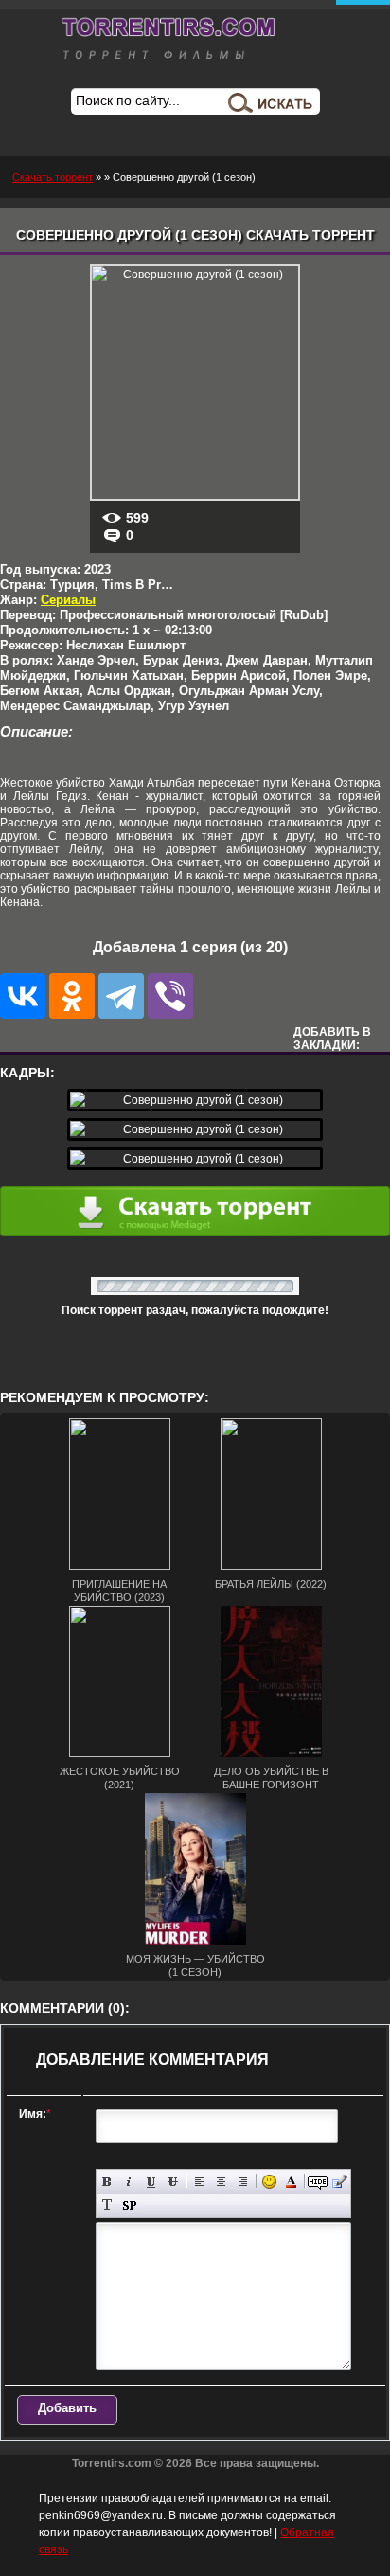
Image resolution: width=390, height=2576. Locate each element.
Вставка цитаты (339, 2182)
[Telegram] (121, 996)
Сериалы (68, 600)
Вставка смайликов (269, 2182)
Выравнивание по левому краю (199, 2182)
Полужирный (107, 2182)
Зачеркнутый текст (173, 2182)
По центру (221, 2182)
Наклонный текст (129, 2182)
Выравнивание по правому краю (243, 2182)
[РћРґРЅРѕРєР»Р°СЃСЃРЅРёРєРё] (72, 996)
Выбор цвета (291, 2182)
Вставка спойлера (129, 2205)
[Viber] (170, 996)
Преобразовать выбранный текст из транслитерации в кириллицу (107, 2205)
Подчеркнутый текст (151, 2182)
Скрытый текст (318, 2182)
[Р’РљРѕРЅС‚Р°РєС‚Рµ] (23, 996)
